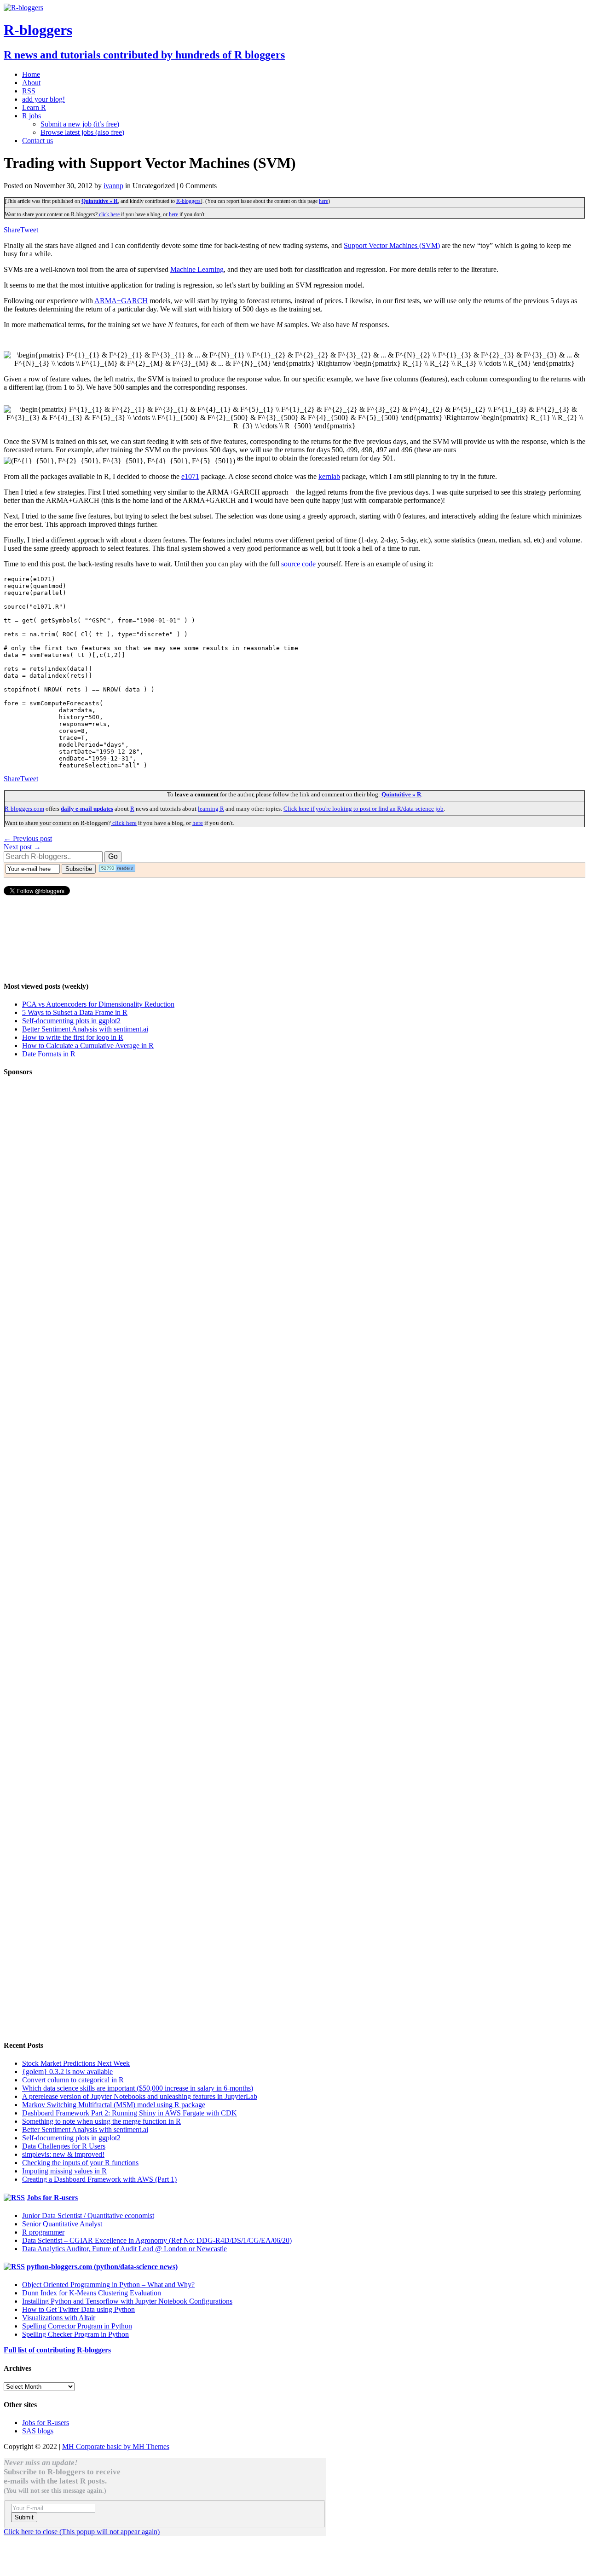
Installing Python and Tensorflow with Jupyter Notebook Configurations (127, 2301)
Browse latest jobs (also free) (82, 132)
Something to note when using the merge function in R (101, 2121)
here (323, 201)
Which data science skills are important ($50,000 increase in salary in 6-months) (138, 2088)
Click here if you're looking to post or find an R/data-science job (364, 809)
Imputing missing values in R (64, 2171)
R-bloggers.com (24, 809)
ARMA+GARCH (121, 301)
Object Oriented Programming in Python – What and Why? (108, 2285)
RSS (29, 91)
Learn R (34, 107)
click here (109, 214)
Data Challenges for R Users (64, 2146)
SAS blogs (38, 2431)
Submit (24, 2517)
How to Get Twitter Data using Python (78, 2309)
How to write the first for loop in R (73, 1037)
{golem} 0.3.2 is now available (67, 2072)
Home (31, 74)
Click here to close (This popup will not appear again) (82, 2532)
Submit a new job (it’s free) (80, 124)
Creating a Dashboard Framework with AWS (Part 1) (99, 2179)
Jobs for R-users (52, 2198)
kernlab (329, 476)
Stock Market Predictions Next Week (76, 2063)
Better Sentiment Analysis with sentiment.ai (85, 1029)
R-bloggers (188, 201)
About (31, 83)
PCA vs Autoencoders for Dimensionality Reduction (98, 1004)
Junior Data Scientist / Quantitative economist (88, 2216)
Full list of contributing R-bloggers (57, 2350)
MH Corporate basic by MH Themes (116, 2446)
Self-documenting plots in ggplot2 (71, 1021)
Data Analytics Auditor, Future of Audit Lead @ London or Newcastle (124, 2249)
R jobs (32, 116)
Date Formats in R (49, 1054)
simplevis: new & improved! (63, 2154)
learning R (211, 809)
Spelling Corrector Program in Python (77, 2326)
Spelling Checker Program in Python (75, 2334)
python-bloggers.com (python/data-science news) (102, 2267)
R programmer (43, 2232)
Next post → (22, 847)
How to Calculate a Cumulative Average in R (88, 1046)
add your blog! (43, 99)
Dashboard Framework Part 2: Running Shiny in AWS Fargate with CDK (130, 2113)
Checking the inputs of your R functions (80, 2163)
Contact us (38, 141)
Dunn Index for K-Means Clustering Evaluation (92, 2293)
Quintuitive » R (100, 201)
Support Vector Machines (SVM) (392, 245)
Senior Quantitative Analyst (62, 2224)
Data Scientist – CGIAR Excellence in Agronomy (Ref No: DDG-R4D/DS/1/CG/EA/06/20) (157, 2240)
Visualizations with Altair (59, 2318)
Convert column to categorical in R (73, 2080)
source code (298, 564)
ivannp (113, 186)
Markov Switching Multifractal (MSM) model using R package (114, 2105)
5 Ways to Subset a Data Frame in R (75, 1012)
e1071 (190, 476)
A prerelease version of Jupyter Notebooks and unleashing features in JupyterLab (140, 2096)
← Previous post (28, 838)
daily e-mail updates (87, 809)
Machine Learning (197, 269)
